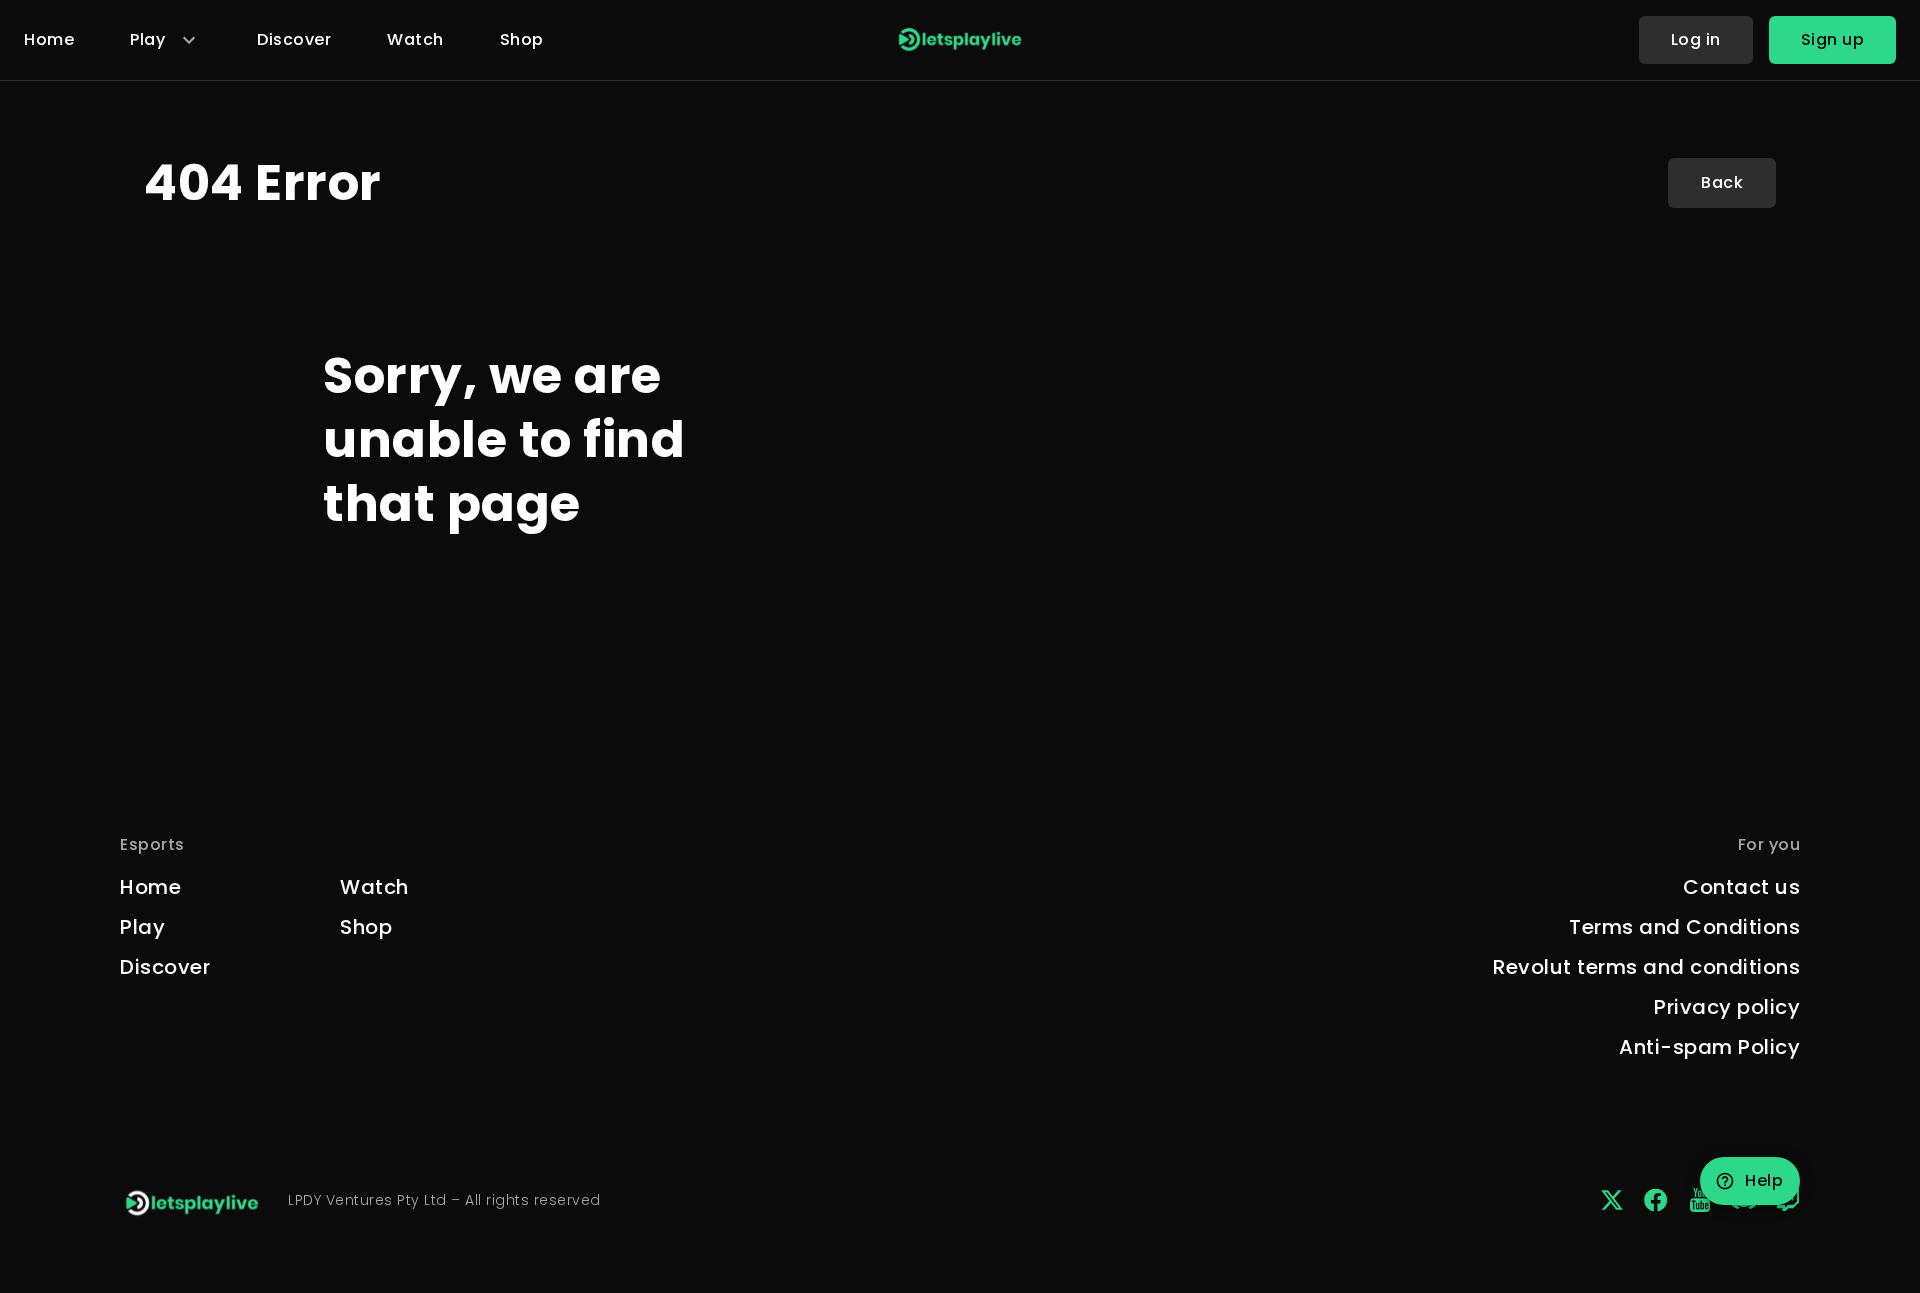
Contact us (1741, 887)
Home (49, 39)
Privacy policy (1727, 1007)
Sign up (1833, 39)
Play (142, 927)
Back (1722, 182)
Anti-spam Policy (1709, 1047)
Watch (415, 39)
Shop (522, 39)
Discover (294, 39)
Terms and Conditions (1684, 927)
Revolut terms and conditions (1646, 967)
